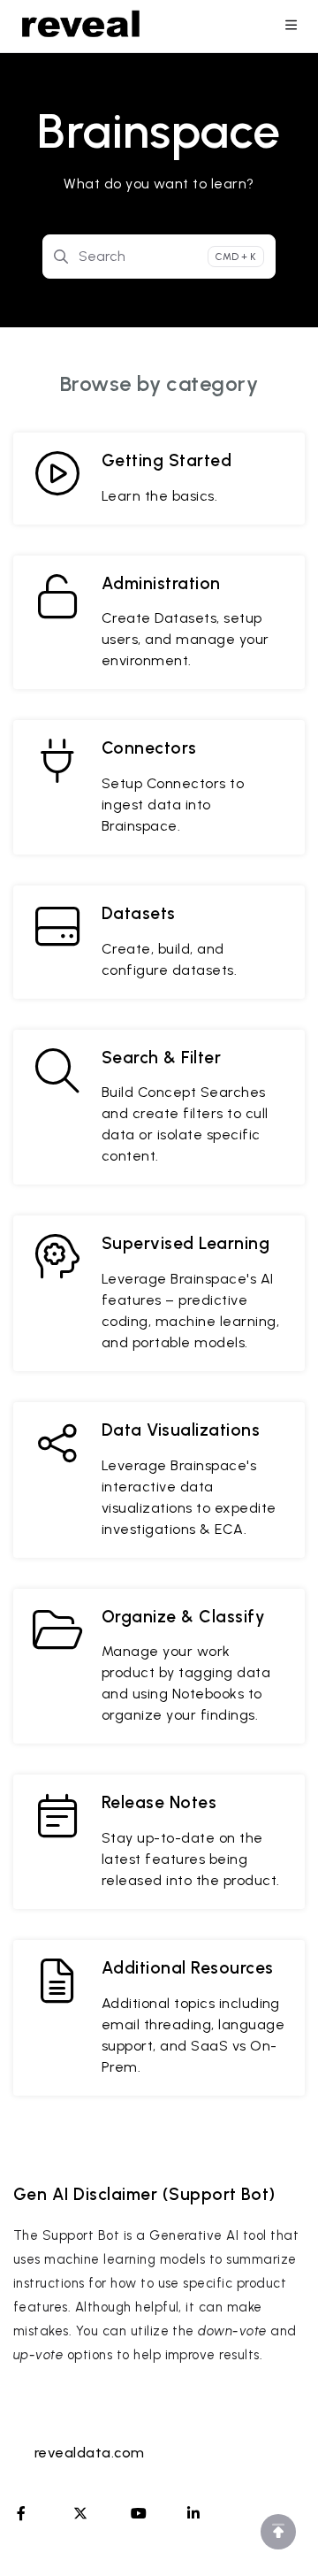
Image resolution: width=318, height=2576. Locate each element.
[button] (278, 2532)
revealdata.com (90, 2453)
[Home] (81, 27)
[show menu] (291, 27)
